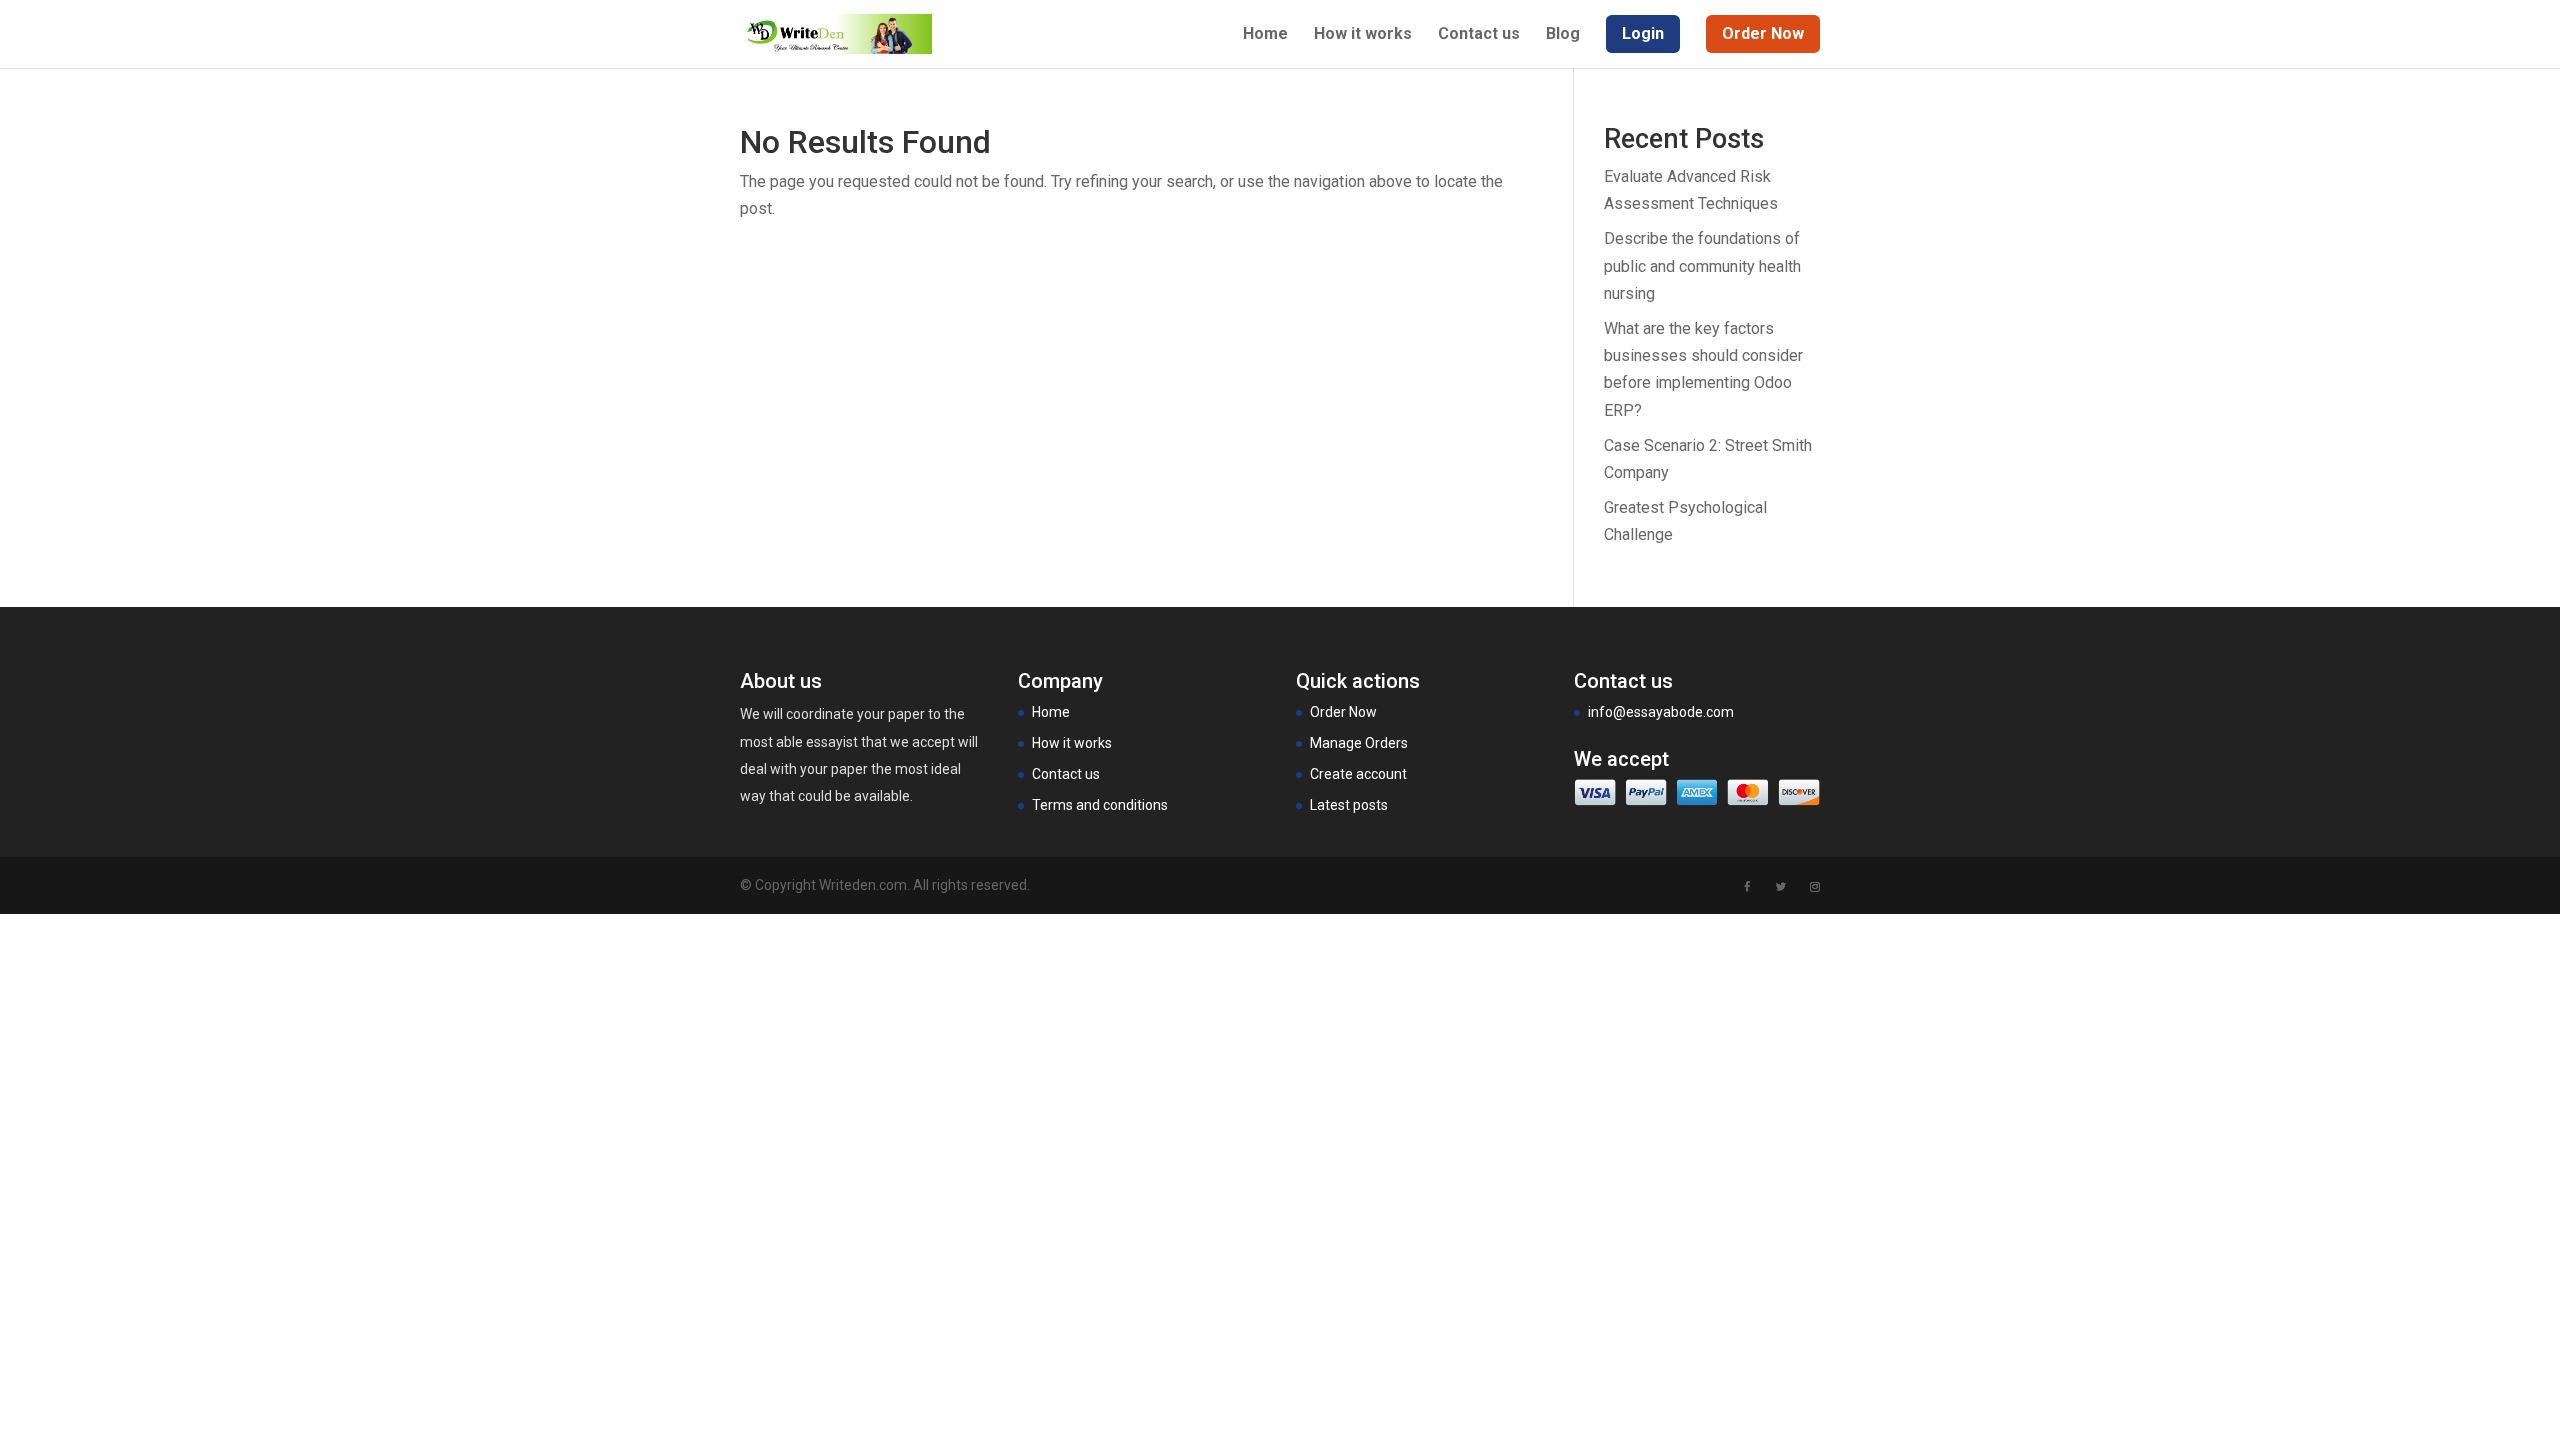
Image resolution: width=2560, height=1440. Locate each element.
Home (1265, 35)
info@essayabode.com (1661, 712)
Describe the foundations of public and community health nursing (1702, 265)
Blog (1563, 35)
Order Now (1343, 712)
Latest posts (1349, 805)
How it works (1363, 35)
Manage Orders (1359, 743)
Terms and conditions (1100, 805)
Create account (1358, 774)
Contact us (1479, 35)
